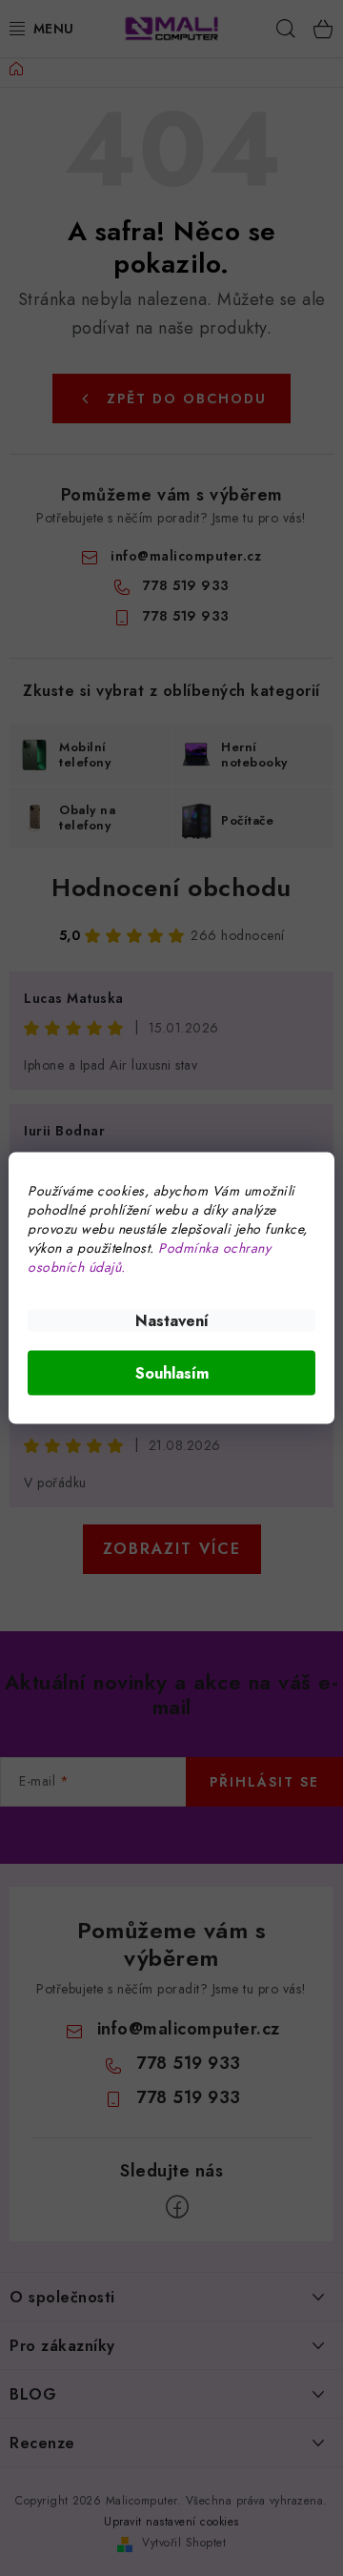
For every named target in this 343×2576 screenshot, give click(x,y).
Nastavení (172, 1321)
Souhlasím (172, 1373)
